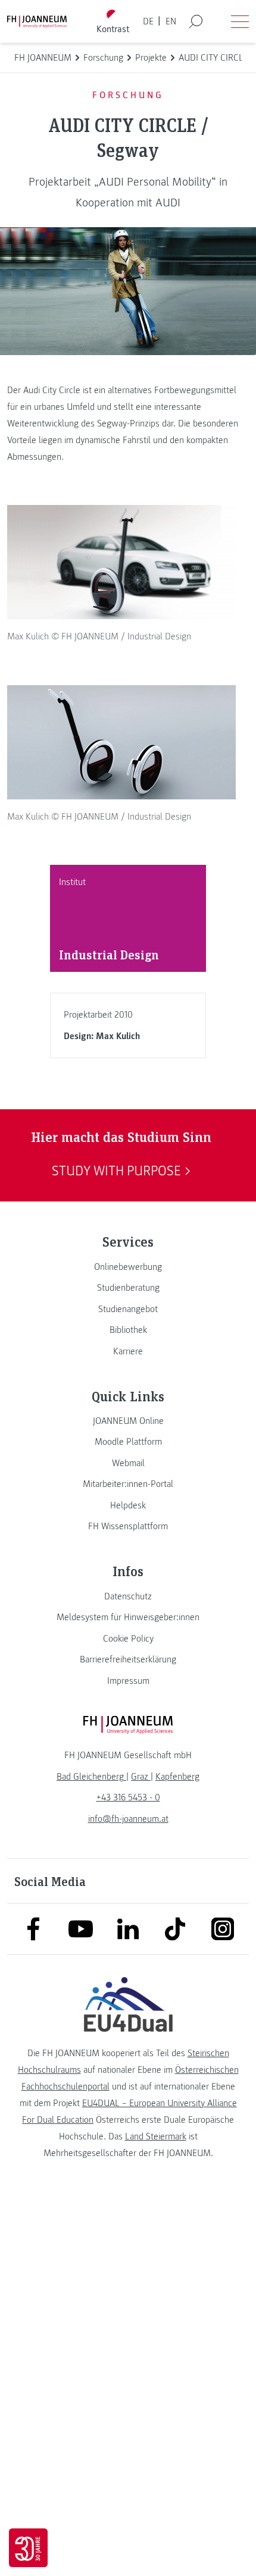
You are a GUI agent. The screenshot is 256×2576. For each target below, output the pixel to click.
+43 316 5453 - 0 (128, 1797)
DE (148, 21)
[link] (128, 1267)
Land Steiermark (156, 2136)
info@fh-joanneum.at (128, 1819)
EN (171, 21)
